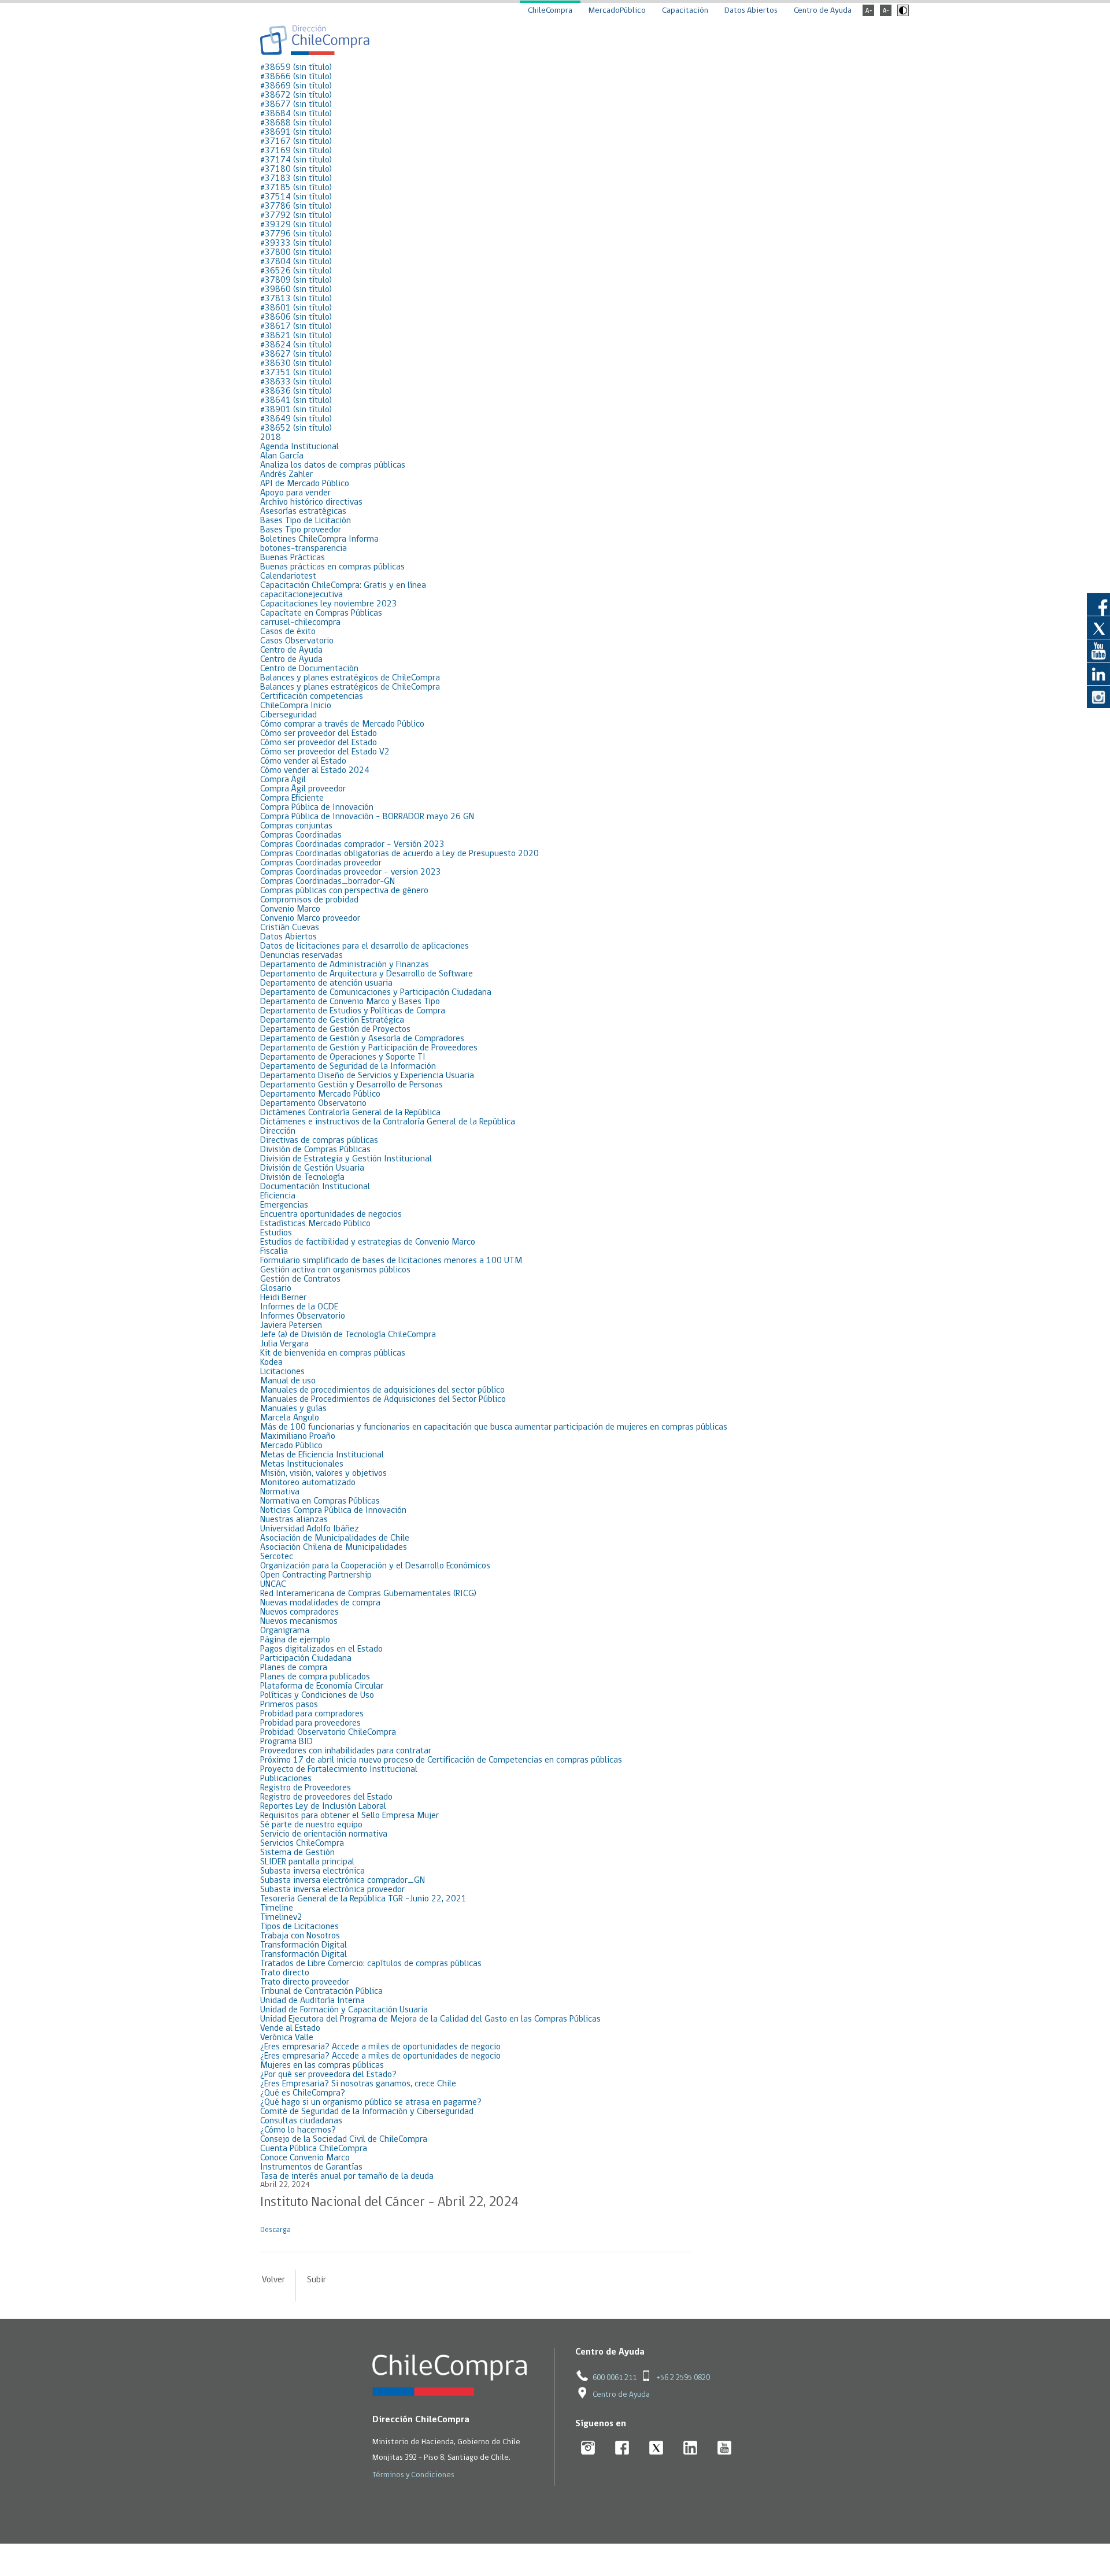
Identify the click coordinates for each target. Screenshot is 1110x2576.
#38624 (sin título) (296, 345)
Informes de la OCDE (299, 1307)
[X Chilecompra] (656, 2449)
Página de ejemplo (295, 1640)
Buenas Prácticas (293, 558)
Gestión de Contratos (300, 1279)
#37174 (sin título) (296, 160)
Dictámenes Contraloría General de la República (350, 1113)
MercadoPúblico (617, 11)
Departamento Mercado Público (320, 1094)
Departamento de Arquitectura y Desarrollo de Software (367, 974)
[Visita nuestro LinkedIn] (1098, 673)
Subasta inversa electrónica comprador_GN (343, 1881)
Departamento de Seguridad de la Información (348, 1067)
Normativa (280, 1492)
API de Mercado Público (305, 484)
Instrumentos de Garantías (311, 2167)
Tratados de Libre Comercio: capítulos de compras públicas (371, 1964)
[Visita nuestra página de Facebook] (1098, 604)
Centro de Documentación (309, 669)
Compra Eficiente (292, 798)
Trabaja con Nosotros (300, 1936)
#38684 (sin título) (296, 114)
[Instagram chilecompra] (588, 2449)
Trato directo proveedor (305, 1982)
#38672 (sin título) (296, 95)
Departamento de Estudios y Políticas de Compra (353, 1011)
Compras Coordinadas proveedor (321, 863)
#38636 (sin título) (296, 391)
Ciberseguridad (288, 715)
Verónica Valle (287, 2038)
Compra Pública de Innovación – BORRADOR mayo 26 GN (367, 817)
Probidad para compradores (312, 1714)
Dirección (278, 1131)
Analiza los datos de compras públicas (333, 465)
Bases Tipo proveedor (301, 530)
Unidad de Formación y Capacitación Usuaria (344, 2010)
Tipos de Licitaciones (299, 1927)
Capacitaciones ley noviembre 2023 (329, 604)
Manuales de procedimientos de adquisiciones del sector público (382, 1390)
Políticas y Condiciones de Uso (317, 1696)
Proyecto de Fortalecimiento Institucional (339, 1770)
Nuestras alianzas (294, 1520)
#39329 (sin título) (296, 225)
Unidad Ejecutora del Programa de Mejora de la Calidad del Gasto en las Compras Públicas (430, 2019)
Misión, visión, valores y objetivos (323, 1474)
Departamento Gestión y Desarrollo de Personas (351, 1085)
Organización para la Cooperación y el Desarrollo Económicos (375, 1566)
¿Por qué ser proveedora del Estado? (328, 2075)
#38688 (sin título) (296, 123)
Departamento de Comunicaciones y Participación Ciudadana (376, 993)
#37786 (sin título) (296, 206)
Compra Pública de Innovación (317, 808)
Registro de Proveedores (306, 1788)
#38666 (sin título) (296, 77)
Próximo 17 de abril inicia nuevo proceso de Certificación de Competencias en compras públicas (441, 1760)
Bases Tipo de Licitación (306, 521)
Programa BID (286, 1742)
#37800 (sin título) (296, 253)
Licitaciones (282, 1372)
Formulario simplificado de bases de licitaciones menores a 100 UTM (391, 1261)
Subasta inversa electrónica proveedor (332, 1890)
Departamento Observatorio (313, 1104)
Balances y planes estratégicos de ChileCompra (350, 678)
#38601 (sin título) (296, 308)
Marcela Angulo (290, 1418)
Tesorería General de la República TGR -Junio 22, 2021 (363, 1899)
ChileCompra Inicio (296, 706)
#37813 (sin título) (296, 299)
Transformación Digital (304, 1945)
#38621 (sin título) (296, 336)
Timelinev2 (281, 1918)
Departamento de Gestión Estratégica (332, 1020)
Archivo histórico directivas (311, 502)
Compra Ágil (283, 780)
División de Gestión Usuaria (312, 1168)
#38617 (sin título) (296, 327)
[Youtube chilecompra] (725, 2449)
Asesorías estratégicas (303, 512)
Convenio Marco (290, 909)
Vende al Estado (290, 2029)
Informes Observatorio (303, 1316)
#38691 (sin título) (296, 132)
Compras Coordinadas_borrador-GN (328, 882)
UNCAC (273, 1585)
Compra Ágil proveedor (303, 789)
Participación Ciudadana (306, 1659)
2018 (271, 438)
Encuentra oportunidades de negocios (331, 1215)
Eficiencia (278, 1196)
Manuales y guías (293, 1409)
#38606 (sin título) (296, 317)
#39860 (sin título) (296, 290)
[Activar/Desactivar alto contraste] (902, 14)
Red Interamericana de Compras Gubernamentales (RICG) (368, 1594)
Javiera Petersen (291, 1326)
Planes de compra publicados (315, 1677)
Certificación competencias (312, 697)
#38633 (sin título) (296, 382)
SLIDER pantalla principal (307, 1862)
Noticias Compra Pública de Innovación (333, 1511)
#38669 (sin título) (296, 86)
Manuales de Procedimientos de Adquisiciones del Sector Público (383, 1400)
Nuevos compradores (299, 1612)
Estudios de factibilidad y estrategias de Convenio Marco (368, 1242)
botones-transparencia (304, 549)
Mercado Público (291, 1446)
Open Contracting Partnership (316, 1575)
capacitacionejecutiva (301, 595)
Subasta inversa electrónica (312, 1871)
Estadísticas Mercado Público (315, 1224)
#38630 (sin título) (296, 364)
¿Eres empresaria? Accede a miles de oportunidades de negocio (380, 2047)
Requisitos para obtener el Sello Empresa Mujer (349, 1816)
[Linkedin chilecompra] (691, 2449)
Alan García (282, 456)
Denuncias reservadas (301, 956)
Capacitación (685, 11)
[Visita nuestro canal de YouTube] (1098, 650)
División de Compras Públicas (315, 1150)
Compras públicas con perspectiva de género (344, 891)
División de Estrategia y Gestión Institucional (346, 1159)
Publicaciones (286, 1779)
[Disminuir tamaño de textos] (886, 14)
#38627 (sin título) (296, 354)
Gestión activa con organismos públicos (335, 1270)
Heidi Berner (283, 1298)
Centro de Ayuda (823, 11)
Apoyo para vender (295, 493)
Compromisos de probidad (309, 900)
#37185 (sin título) (296, 188)
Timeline (277, 1908)
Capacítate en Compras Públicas (321, 613)
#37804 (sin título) (296, 262)
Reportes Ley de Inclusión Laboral (323, 1807)
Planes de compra (294, 1668)
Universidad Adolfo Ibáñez (310, 1529)
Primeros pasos (289, 1705)
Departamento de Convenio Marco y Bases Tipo (350, 1002)
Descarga (275, 2230)
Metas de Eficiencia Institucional (322, 1455)
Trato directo (285, 1973)
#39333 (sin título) (296, 243)
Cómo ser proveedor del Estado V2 (325, 752)
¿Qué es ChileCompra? (303, 2093)
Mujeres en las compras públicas (322, 2066)
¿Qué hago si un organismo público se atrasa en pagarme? (371, 2103)
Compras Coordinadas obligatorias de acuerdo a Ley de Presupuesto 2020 (399, 854)
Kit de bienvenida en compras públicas (333, 1353)
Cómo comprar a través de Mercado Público (342, 724)
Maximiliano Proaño (298, 1437)
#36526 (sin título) (296, 271)
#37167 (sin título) (296, 142)
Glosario (276, 1289)
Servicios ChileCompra (302, 1844)
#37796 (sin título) (296, 234)
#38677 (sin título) (296, 105)
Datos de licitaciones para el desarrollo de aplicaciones (365, 946)
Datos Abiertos (751, 11)
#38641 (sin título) (296, 401)
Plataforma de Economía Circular (322, 1686)
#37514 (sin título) (296, 197)
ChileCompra (550, 11)
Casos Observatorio (297, 641)
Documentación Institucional (315, 1187)
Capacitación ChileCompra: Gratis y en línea (343, 586)
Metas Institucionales (302, 1464)
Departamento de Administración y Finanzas (345, 965)
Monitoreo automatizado (308, 1483)
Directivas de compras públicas (319, 1141)
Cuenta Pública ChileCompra (314, 2149)
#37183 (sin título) (296, 179)
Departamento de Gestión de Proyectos (335, 1030)
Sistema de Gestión (297, 1853)
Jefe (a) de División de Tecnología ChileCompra (348, 1335)
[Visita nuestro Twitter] (1098, 627)
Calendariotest (288, 576)
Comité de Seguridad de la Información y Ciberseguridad (367, 2112)
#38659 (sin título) (296, 68)
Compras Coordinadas (301, 835)
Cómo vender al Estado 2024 (315, 771)
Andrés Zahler (286, 475)
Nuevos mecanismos (299, 1622)
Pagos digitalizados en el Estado (321, 1649)
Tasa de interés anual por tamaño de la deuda (347, 2177)
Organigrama (285, 1631)
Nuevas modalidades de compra (320, 1603)
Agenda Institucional (299, 447)
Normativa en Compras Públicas (320, 1501)
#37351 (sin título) (296, 373)
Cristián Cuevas (290, 928)
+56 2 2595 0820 (683, 2378)
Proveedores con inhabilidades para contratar (346, 1751)
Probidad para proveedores (310, 1723)
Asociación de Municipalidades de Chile (335, 1538)
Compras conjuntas (296, 826)
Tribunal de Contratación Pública (321, 1992)
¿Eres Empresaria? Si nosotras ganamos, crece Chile (358, 2084)
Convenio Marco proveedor (310, 919)
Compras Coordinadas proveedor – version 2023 (351, 872)
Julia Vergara (284, 1344)
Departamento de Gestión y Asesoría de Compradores (362, 1039)
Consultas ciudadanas (301, 2121)
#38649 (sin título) (296, 419)
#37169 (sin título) (296, 151)
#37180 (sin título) (296, 169)
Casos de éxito (288, 632)
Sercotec (277, 1557)
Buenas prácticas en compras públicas (332, 567)
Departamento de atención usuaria (326, 983)
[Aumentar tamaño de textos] (868, 14)
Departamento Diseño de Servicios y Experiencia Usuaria (367, 1076)
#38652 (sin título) (296, 428)
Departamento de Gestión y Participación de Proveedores (369, 1048)
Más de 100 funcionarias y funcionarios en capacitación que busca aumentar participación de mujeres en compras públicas (494, 1427)
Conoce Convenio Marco (305, 2158)
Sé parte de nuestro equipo (311, 1825)
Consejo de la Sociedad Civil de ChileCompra (344, 2140)
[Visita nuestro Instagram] (1098, 697)
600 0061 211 (615, 2378)
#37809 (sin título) (296, 280)
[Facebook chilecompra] (622, 2449)
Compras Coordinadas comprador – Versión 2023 (352, 845)
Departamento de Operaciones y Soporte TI (343, 1057)
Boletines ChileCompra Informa (319, 539)
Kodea (271, 1363)
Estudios (276, 1233)
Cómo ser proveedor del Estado (319, 734)
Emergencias (284, 1205)
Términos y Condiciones (413, 2475)
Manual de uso (288, 1381)
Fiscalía (274, 1252)
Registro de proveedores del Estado (326, 1797)
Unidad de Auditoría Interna (312, 2001)
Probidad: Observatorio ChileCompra (328, 1733)
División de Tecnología (302, 1178)
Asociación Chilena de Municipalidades (334, 1548)
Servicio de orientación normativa (324, 1834)
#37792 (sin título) (296, 216)
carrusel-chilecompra (300, 623)
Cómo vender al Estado (303, 761)
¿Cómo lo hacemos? (298, 2130)
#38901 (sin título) (296, 410)
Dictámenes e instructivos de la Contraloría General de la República (388, 1122)
